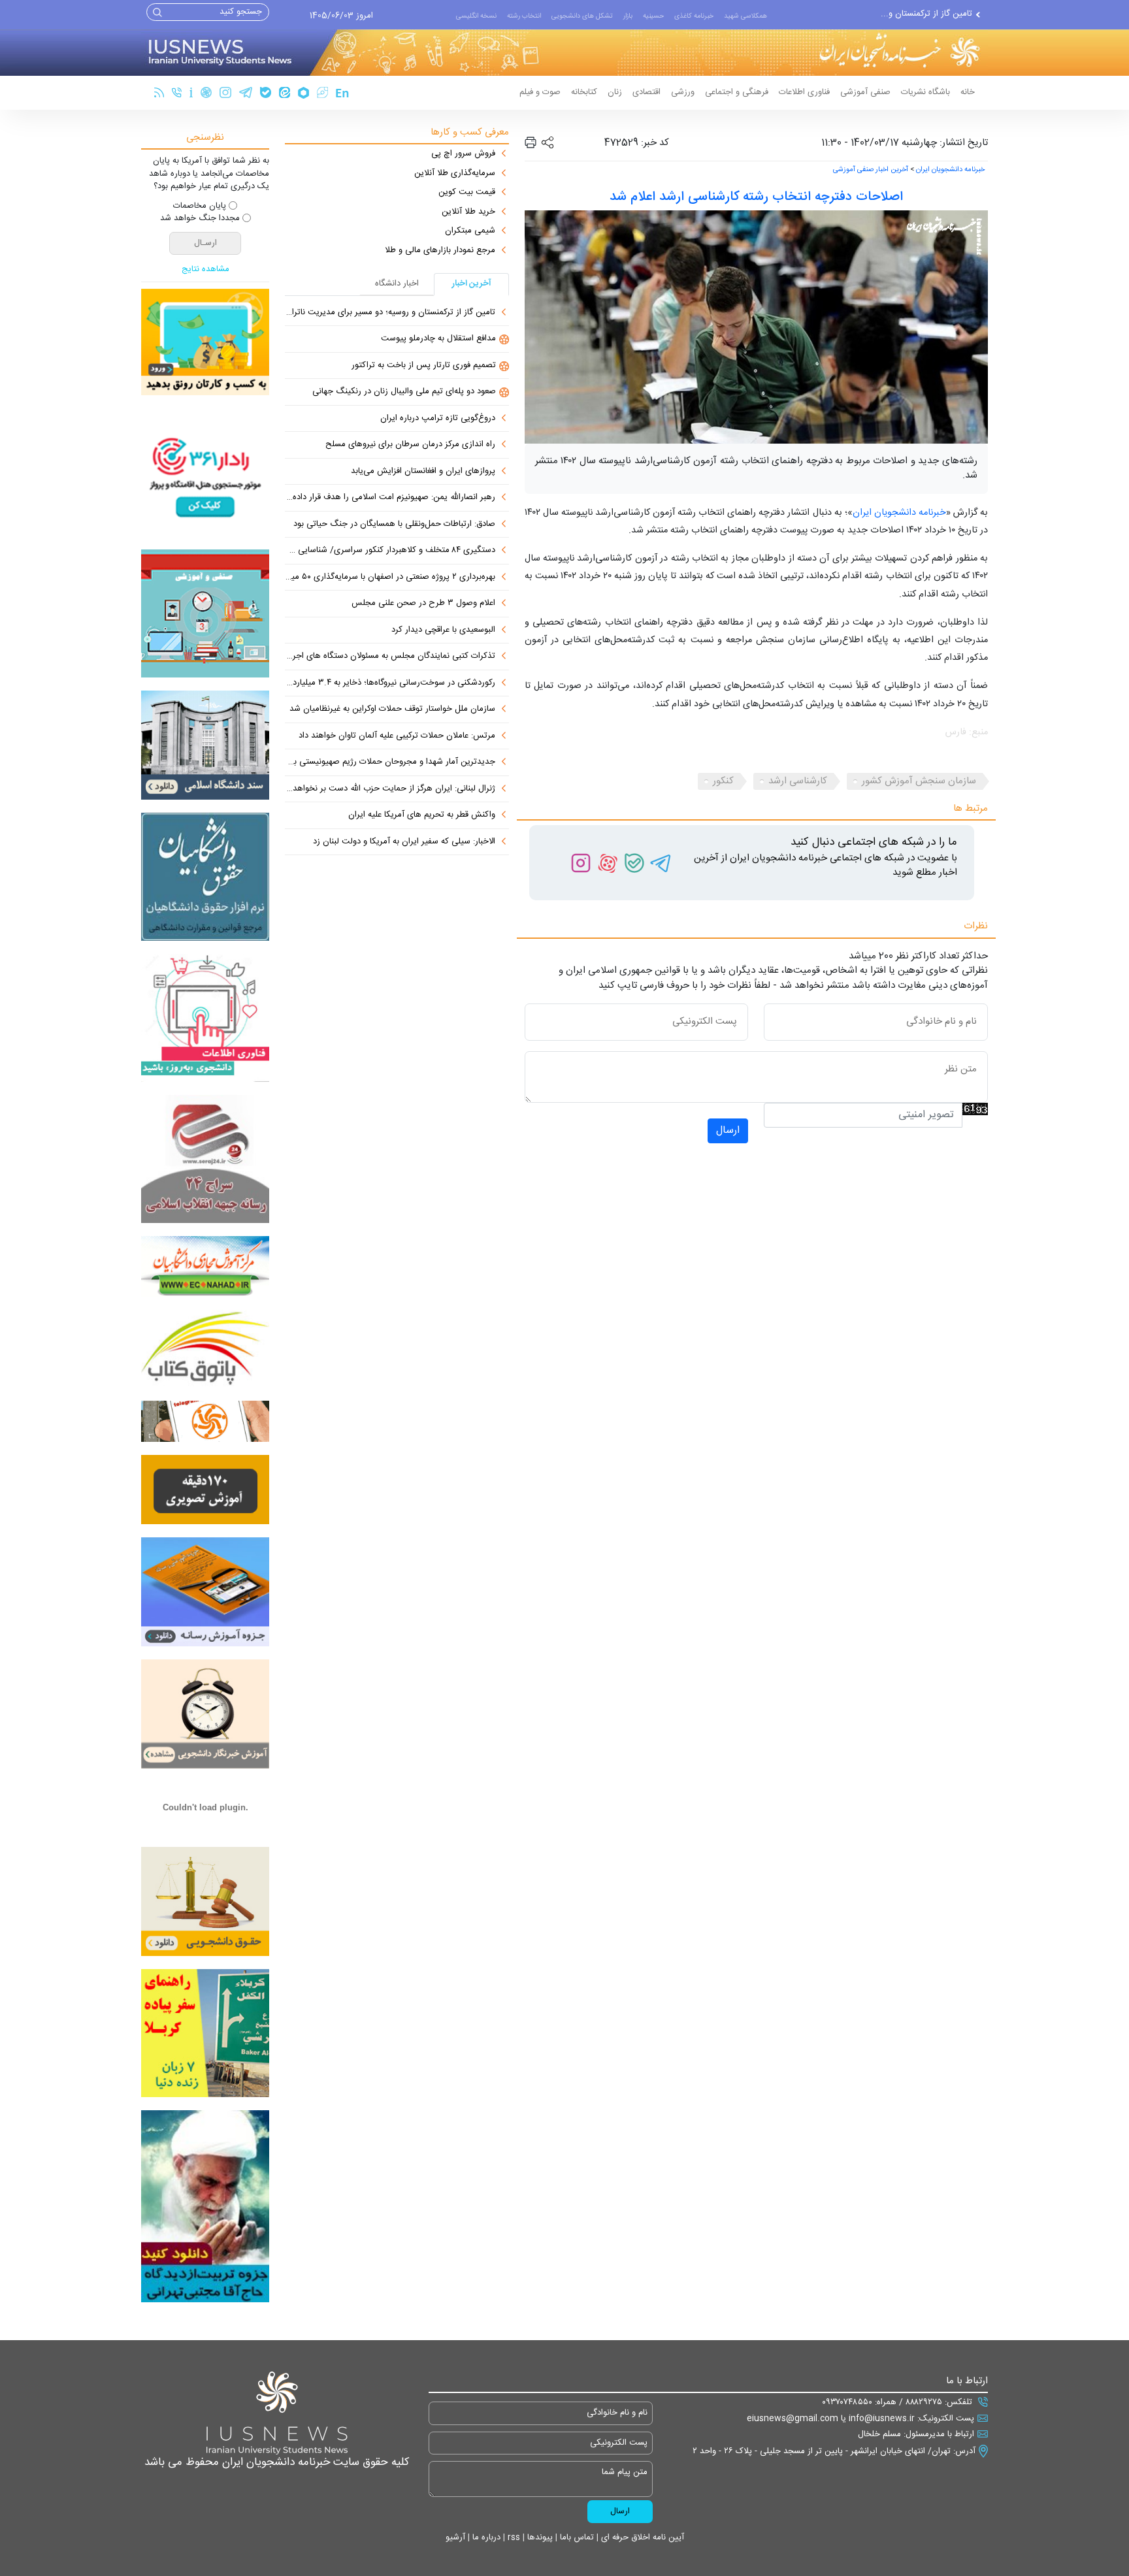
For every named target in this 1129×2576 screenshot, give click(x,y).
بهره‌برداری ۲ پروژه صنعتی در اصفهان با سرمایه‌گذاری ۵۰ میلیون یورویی (390, 578)
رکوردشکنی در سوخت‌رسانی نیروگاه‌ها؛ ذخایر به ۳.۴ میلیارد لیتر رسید (390, 683)
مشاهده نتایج (205, 270)
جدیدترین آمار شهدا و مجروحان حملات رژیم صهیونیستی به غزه (390, 762)
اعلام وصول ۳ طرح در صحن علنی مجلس (423, 604)
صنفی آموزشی (865, 92)
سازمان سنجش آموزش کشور (919, 781)
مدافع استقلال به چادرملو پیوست (915, 14)
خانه (968, 92)
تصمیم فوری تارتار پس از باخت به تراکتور (424, 366)
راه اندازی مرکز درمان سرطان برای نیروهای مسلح (410, 445)
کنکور (723, 781)
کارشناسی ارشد (798, 781)
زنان (615, 92)
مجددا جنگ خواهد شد (200, 219)
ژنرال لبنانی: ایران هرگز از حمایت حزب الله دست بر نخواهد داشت (390, 789)
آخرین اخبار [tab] (472, 284)
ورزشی (683, 92)
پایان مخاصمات (200, 206)
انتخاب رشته (524, 16)
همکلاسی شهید (745, 16)
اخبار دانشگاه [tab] (397, 284)
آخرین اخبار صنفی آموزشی (871, 170)
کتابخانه (584, 92)
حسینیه (653, 16)
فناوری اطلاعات (804, 92)
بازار (628, 16)
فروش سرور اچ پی (463, 154)
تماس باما (576, 2537)
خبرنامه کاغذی (694, 16)
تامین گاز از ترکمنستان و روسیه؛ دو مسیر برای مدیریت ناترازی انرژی (390, 313)
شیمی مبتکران (470, 231)
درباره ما (485, 2537)
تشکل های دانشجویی (582, 16)
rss (513, 2537)
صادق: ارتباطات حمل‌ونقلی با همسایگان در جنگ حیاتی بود (394, 525)
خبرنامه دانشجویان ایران (950, 170)
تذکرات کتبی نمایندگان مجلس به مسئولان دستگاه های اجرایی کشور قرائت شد (390, 657)
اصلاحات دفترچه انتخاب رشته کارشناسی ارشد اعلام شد (756, 197)
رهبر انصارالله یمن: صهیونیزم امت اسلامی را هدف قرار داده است (390, 498)
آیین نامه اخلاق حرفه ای (641, 2537)
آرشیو (455, 2537)
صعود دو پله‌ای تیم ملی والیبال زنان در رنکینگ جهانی (404, 392)
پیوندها (539, 2537)
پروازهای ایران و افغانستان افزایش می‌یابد (423, 472)
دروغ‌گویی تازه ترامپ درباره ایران (438, 419)
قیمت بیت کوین (467, 193)
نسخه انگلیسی (476, 16)
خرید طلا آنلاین (468, 212)
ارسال (728, 1131)
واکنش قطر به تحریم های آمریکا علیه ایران (422, 815)
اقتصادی (646, 92)
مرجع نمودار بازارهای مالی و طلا (440, 251)
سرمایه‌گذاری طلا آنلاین (455, 174)
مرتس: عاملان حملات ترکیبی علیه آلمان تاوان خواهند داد (397, 736)
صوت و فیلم (540, 92)
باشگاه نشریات (925, 92)
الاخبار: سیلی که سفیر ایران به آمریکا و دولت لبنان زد (404, 842)
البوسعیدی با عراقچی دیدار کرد (443, 630)
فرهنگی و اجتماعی (737, 92)
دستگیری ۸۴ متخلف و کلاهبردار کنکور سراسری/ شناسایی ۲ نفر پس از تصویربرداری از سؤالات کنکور (390, 551)
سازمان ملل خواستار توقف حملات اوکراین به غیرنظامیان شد (392, 709)
